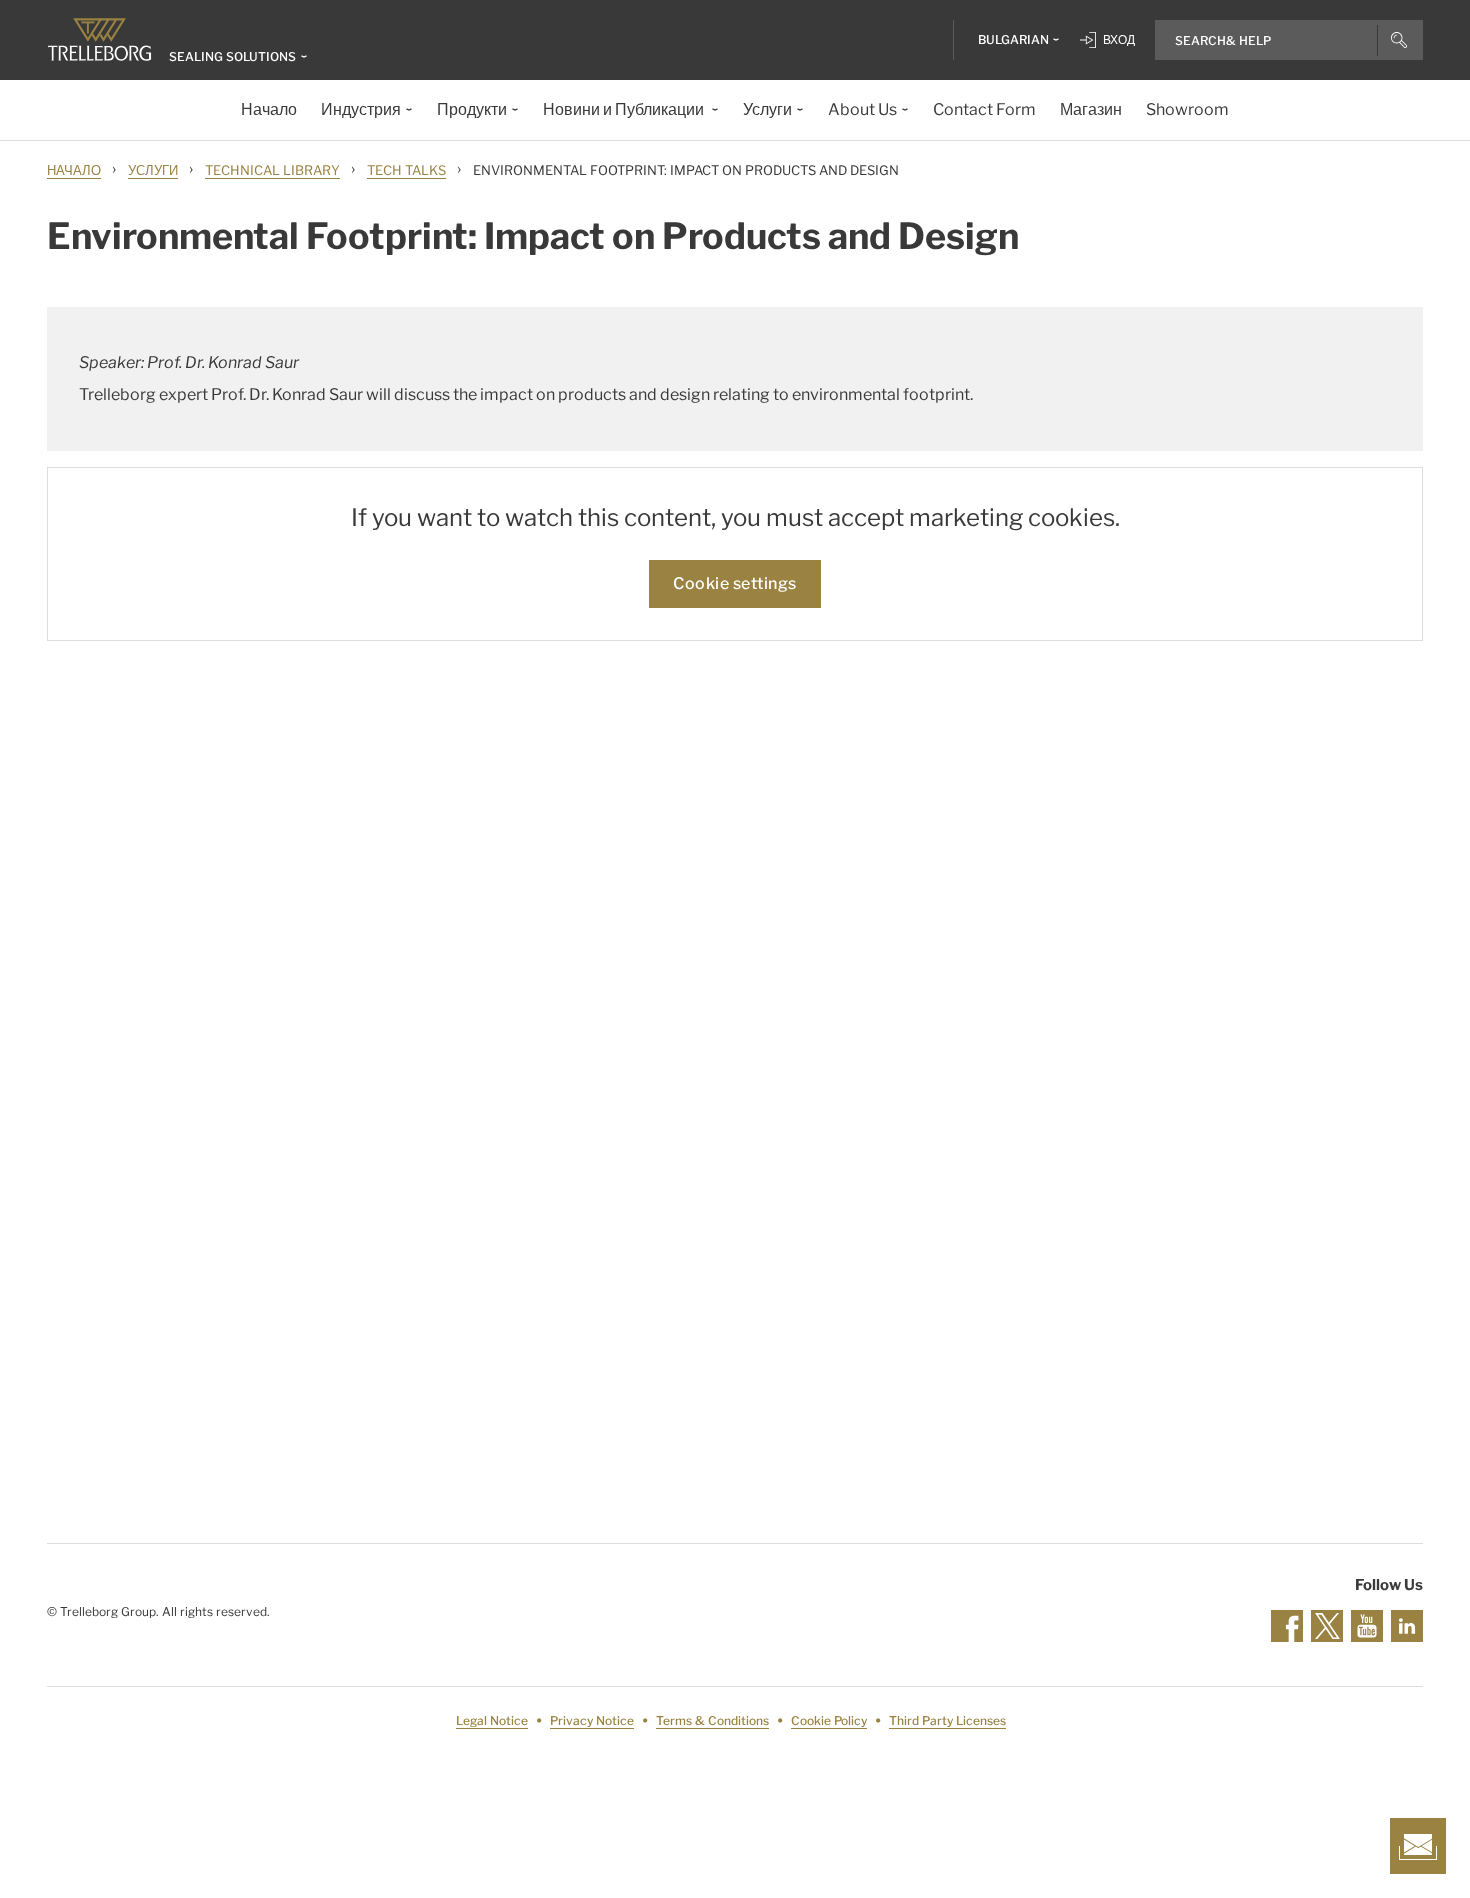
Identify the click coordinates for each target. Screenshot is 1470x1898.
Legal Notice (492, 1720)
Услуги (153, 170)
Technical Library (272, 170)
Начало (74, 170)
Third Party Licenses (947, 1720)
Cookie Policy (829, 1720)
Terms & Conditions (712, 1720)
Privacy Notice (592, 1720)
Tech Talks (406, 170)
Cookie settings (735, 583)
